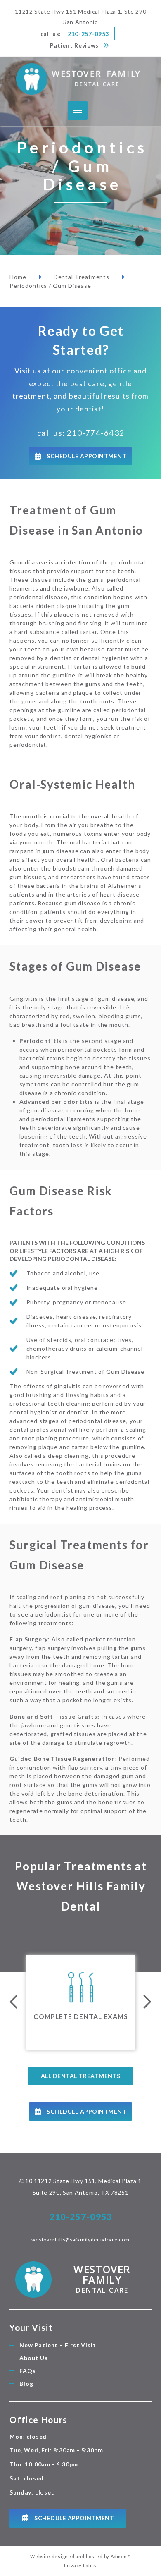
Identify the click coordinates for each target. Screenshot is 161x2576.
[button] (78, 111)
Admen (119, 2556)
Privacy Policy (80, 2565)
